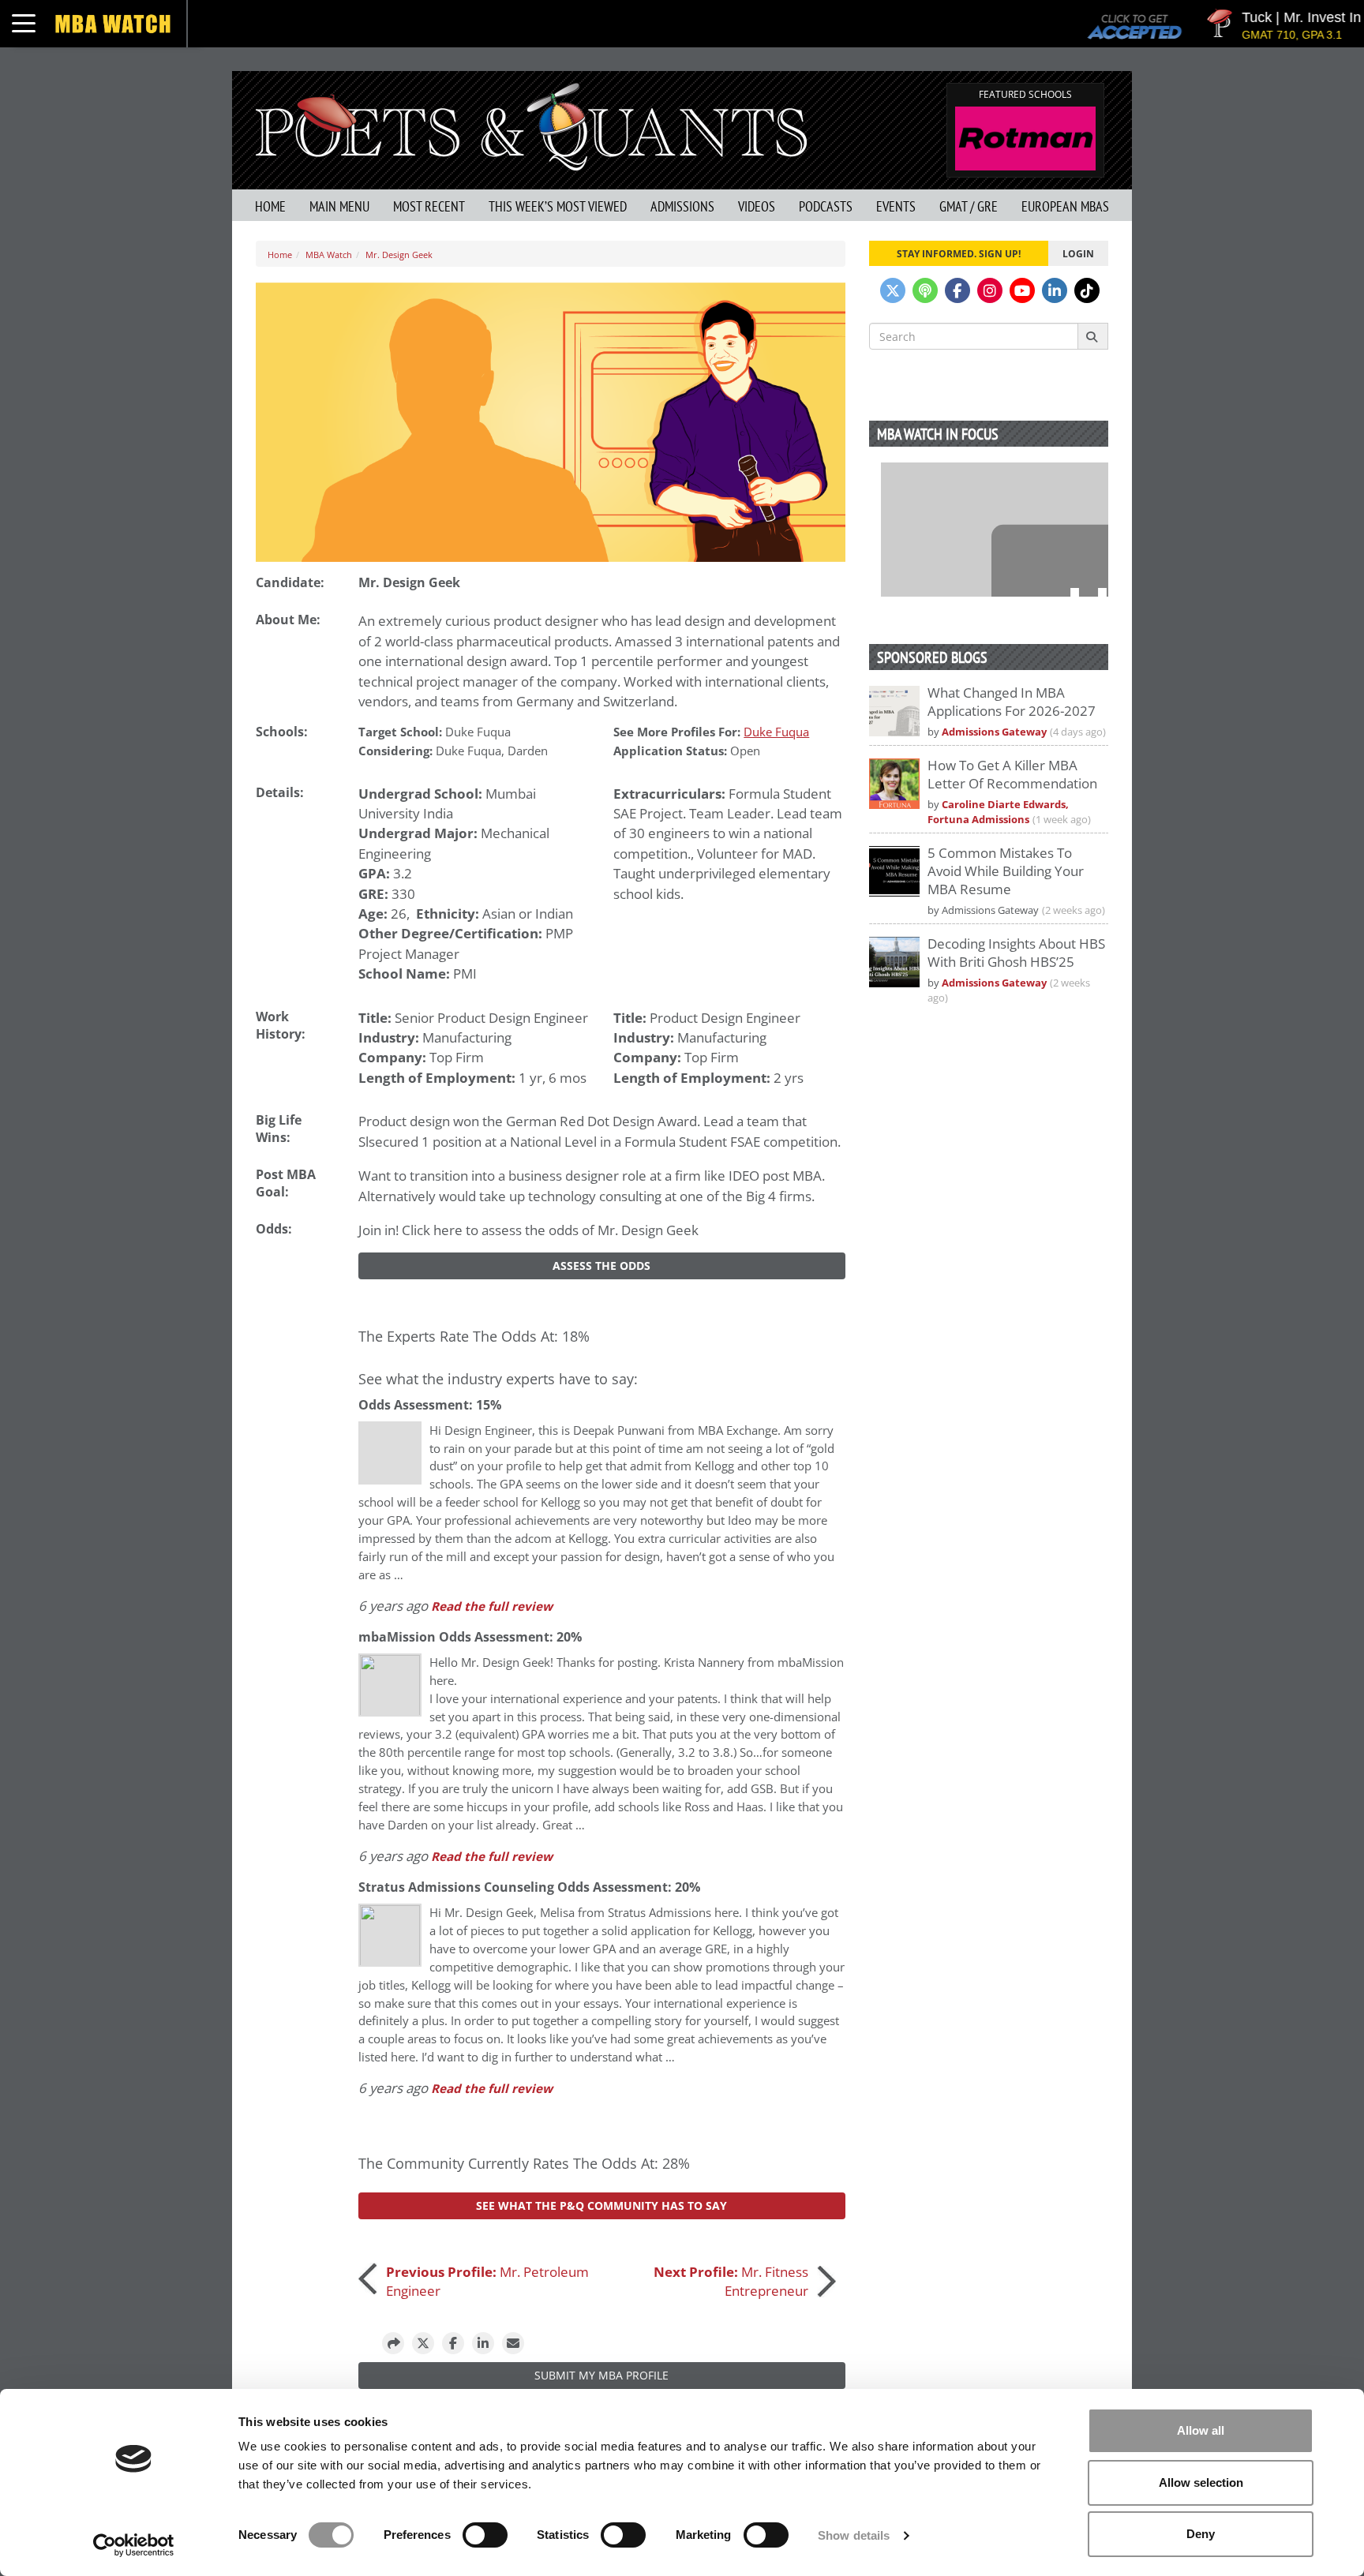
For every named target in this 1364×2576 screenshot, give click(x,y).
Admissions (682, 206)
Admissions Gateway (994, 732)
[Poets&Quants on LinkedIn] (1055, 290)
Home (270, 206)
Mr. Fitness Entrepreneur (731, 2281)
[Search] (1093, 336)
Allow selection (1201, 2482)
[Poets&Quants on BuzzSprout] (925, 290)
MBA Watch (329, 255)
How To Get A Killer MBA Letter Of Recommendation (1012, 774)
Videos (757, 206)
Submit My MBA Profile (601, 2375)
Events (896, 206)
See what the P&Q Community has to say (601, 2205)
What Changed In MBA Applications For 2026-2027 (1012, 702)
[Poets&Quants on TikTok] (1087, 290)
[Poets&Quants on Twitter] (893, 290)
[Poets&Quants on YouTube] (1022, 290)
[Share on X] (423, 2343)
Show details (854, 2535)
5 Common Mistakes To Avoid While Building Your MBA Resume (1006, 871)
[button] (393, 2343)
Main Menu (339, 206)
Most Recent (429, 206)
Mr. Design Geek (399, 255)
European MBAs (1065, 206)
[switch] (485, 2535)
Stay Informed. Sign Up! (959, 253)
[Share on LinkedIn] (483, 2343)
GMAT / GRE (969, 206)
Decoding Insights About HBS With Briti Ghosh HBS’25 (1016, 953)
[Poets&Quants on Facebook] (957, 290)
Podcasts (826, 206)
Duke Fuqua (478, 732)
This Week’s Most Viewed (558, 206)
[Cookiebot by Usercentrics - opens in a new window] (134, 2545)
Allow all (1201, 2430)
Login (1078, 253)
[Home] (531, 125)
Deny (1201, 2534)
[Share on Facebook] (453, 2343)
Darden (528, 751)
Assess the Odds (601, 1266)
